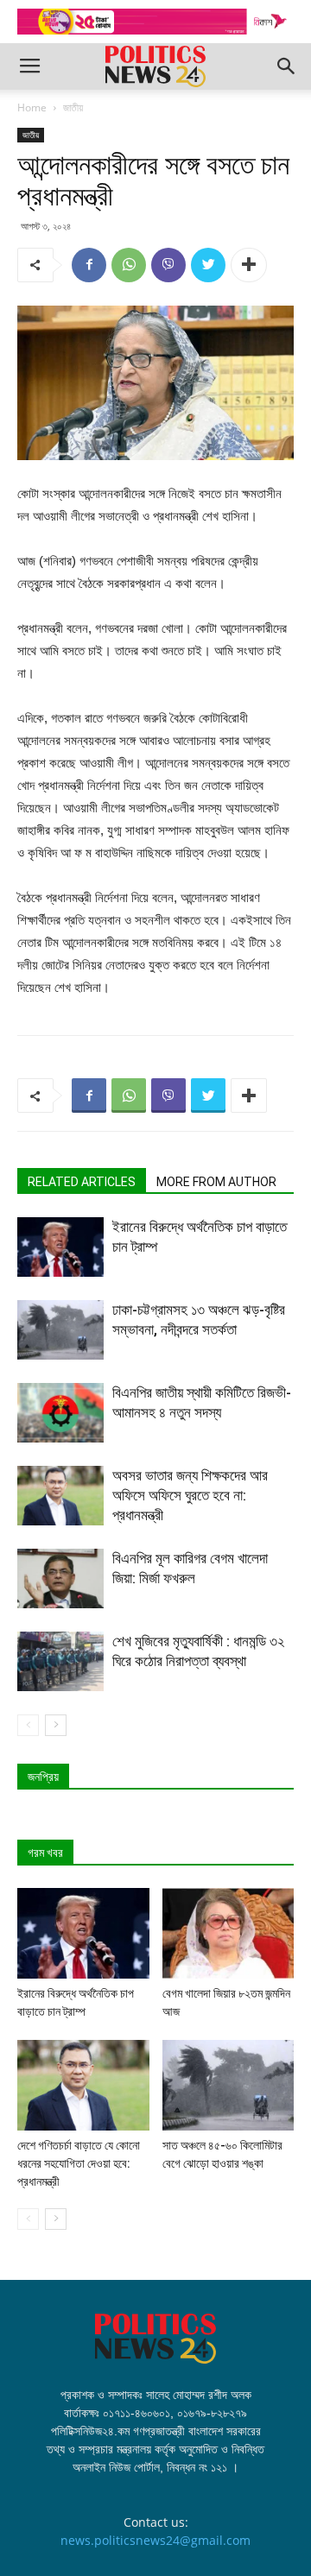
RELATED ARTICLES (82, 1182)
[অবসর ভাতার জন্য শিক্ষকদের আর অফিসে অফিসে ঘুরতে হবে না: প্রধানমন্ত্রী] (60, 1496)
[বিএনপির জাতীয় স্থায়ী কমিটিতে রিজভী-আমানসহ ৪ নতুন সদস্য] (60, 1413)
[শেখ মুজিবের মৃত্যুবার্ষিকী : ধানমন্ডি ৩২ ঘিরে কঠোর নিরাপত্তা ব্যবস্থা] (60, 1661)
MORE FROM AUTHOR (216, 1182)
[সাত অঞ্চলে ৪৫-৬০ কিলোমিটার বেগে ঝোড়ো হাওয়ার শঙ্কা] (228, 2085)
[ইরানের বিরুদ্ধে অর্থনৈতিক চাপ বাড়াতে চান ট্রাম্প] (60, 1247)
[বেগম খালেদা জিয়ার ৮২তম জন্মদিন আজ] (228, 1933)
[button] (287, 66)
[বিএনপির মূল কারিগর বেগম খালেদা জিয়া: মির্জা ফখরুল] (60, 1578)
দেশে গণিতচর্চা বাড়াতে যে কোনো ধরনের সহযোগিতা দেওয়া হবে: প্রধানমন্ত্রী (79, 2163)
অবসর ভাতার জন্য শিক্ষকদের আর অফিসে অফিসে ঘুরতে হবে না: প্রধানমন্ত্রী (190, 1495)
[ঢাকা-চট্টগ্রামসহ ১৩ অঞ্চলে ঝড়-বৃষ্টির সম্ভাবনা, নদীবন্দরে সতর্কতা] (60, 1330)
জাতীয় (73, 107)
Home (32, 107)
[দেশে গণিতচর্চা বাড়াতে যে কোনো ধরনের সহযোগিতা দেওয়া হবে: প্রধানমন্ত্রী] (83, 2085)
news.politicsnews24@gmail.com (155, 2540)
